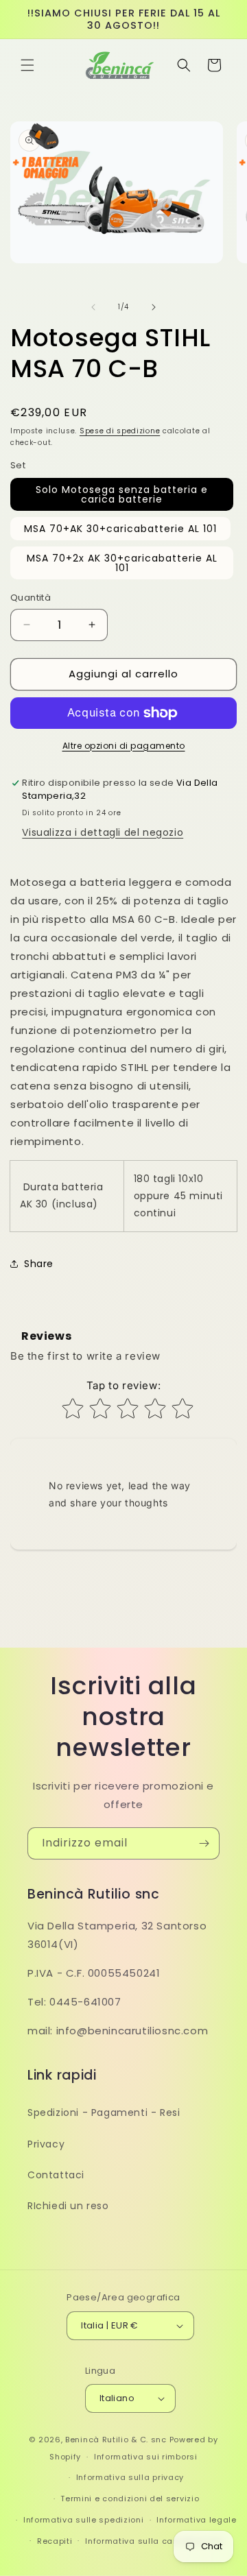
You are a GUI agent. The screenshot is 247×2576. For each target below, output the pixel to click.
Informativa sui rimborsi (146, 2457)
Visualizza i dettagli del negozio (103, 832)
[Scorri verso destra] (154, 307)
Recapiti (55, 2541)
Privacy (46, 2144)
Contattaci (56, 2175)
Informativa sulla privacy (130, 2477)
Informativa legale (197, 2520)
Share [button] (39, 1264)
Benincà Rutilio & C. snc (116, 2440)
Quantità (31, 598)
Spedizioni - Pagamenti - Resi (104, 2112)
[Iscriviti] (204, 1843)
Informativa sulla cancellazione (154, 2541)
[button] (27, 65)
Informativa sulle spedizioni (84, 2520)
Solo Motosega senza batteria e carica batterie (122, 494)
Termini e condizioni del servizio (130, 2499)
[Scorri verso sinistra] (93, 307)
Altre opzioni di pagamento (124, 746)
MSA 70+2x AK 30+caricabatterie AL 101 (122, 563)
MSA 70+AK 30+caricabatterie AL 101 (120, 529)
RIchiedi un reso (68, 2206)
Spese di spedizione (120, 431)
